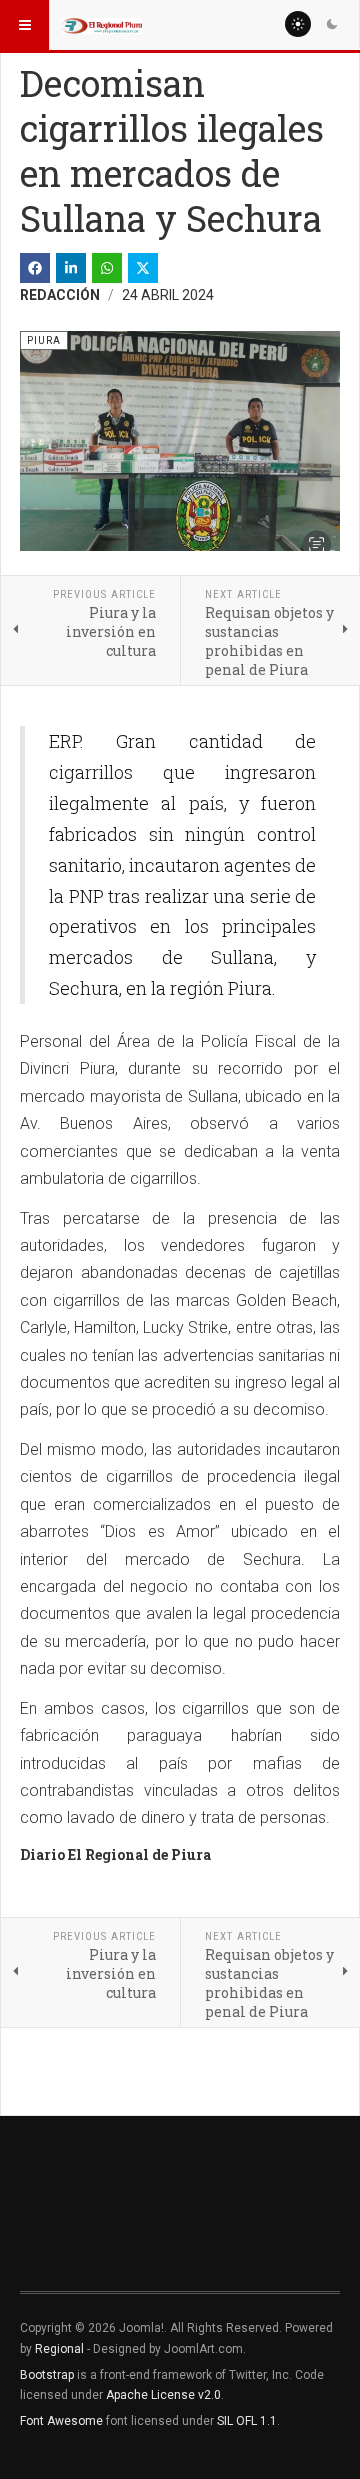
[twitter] (143, 268)
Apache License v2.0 (163, 2395)
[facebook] (35, 268)
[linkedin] (71, 268)
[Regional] (102, 25)
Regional (59, 2349)
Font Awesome (61, 2421)
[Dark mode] (332, 24)
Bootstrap (47, 2375)
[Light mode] (298, 24)
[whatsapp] (107, 268)
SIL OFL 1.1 (247, 2421)
